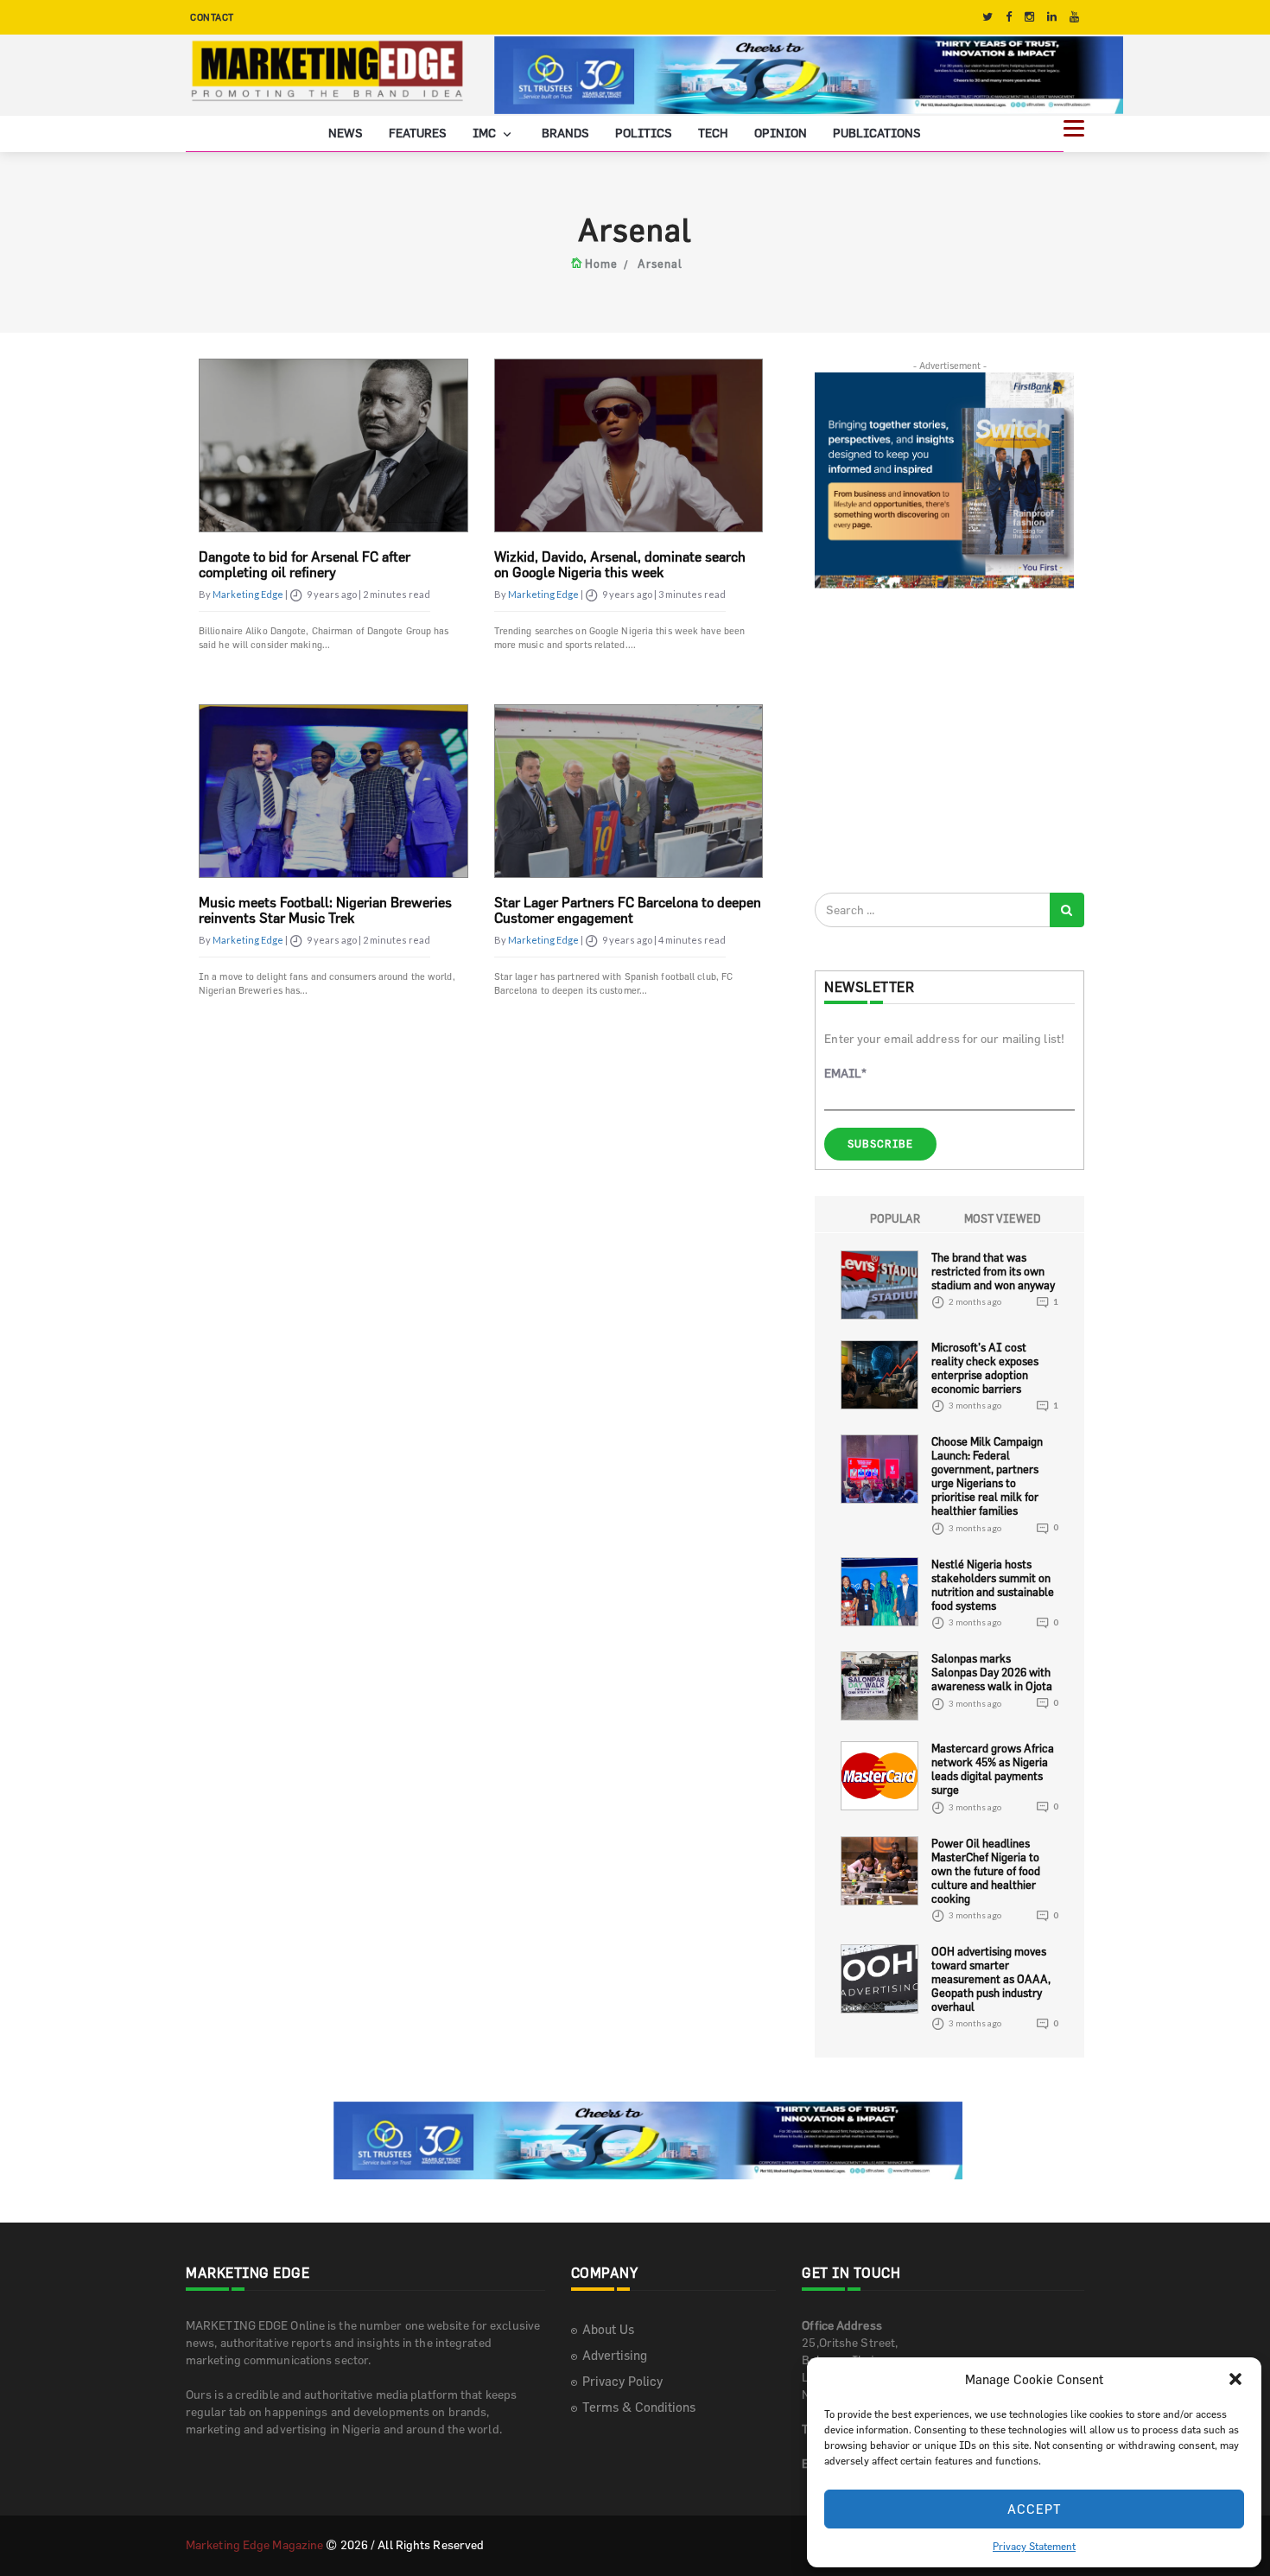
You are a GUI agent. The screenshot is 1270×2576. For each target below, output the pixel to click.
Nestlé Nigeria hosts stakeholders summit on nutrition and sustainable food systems (993, 1585)
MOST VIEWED (1003, 1218)
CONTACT (212, 17)
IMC (486, 133)
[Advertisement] (944, 740)
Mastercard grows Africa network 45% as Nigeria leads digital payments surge (993, 1769)
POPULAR (895, 1218)
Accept (1035, 2509)
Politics (644, 133)
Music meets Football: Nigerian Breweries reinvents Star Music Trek (325, 910)
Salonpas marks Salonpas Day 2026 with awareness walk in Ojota (992, 1672)
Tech (713, 133)
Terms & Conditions (639, 2407)
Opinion (781, 133)
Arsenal (660, 264)
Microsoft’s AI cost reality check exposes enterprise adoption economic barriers (985, 1368)
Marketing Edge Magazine (254, 2544)
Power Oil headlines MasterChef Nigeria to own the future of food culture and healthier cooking (986, 1871)
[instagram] (1029, 17)
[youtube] (1074, 17)
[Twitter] (987, 17)
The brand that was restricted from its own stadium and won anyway (993, 1271)
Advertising (615, 2355)
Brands (565, 133)
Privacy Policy (622, 2381)
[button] (1235, 2379)
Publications (877, 133)
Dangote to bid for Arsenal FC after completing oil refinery (305, 564)
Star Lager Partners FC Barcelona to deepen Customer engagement (628, 910)
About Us (608, 2329)
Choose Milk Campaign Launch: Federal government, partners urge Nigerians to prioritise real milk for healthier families (987, 1476)
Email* (845, 1073)
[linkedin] (1052, 17)
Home (601, 264)
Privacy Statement (1034, 2546)
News (346, 133)
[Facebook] (1009, 17)
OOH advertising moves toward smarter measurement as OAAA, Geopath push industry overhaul (991, 1979)
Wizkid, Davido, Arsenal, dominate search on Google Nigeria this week (620, 564)
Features (418, 133)
